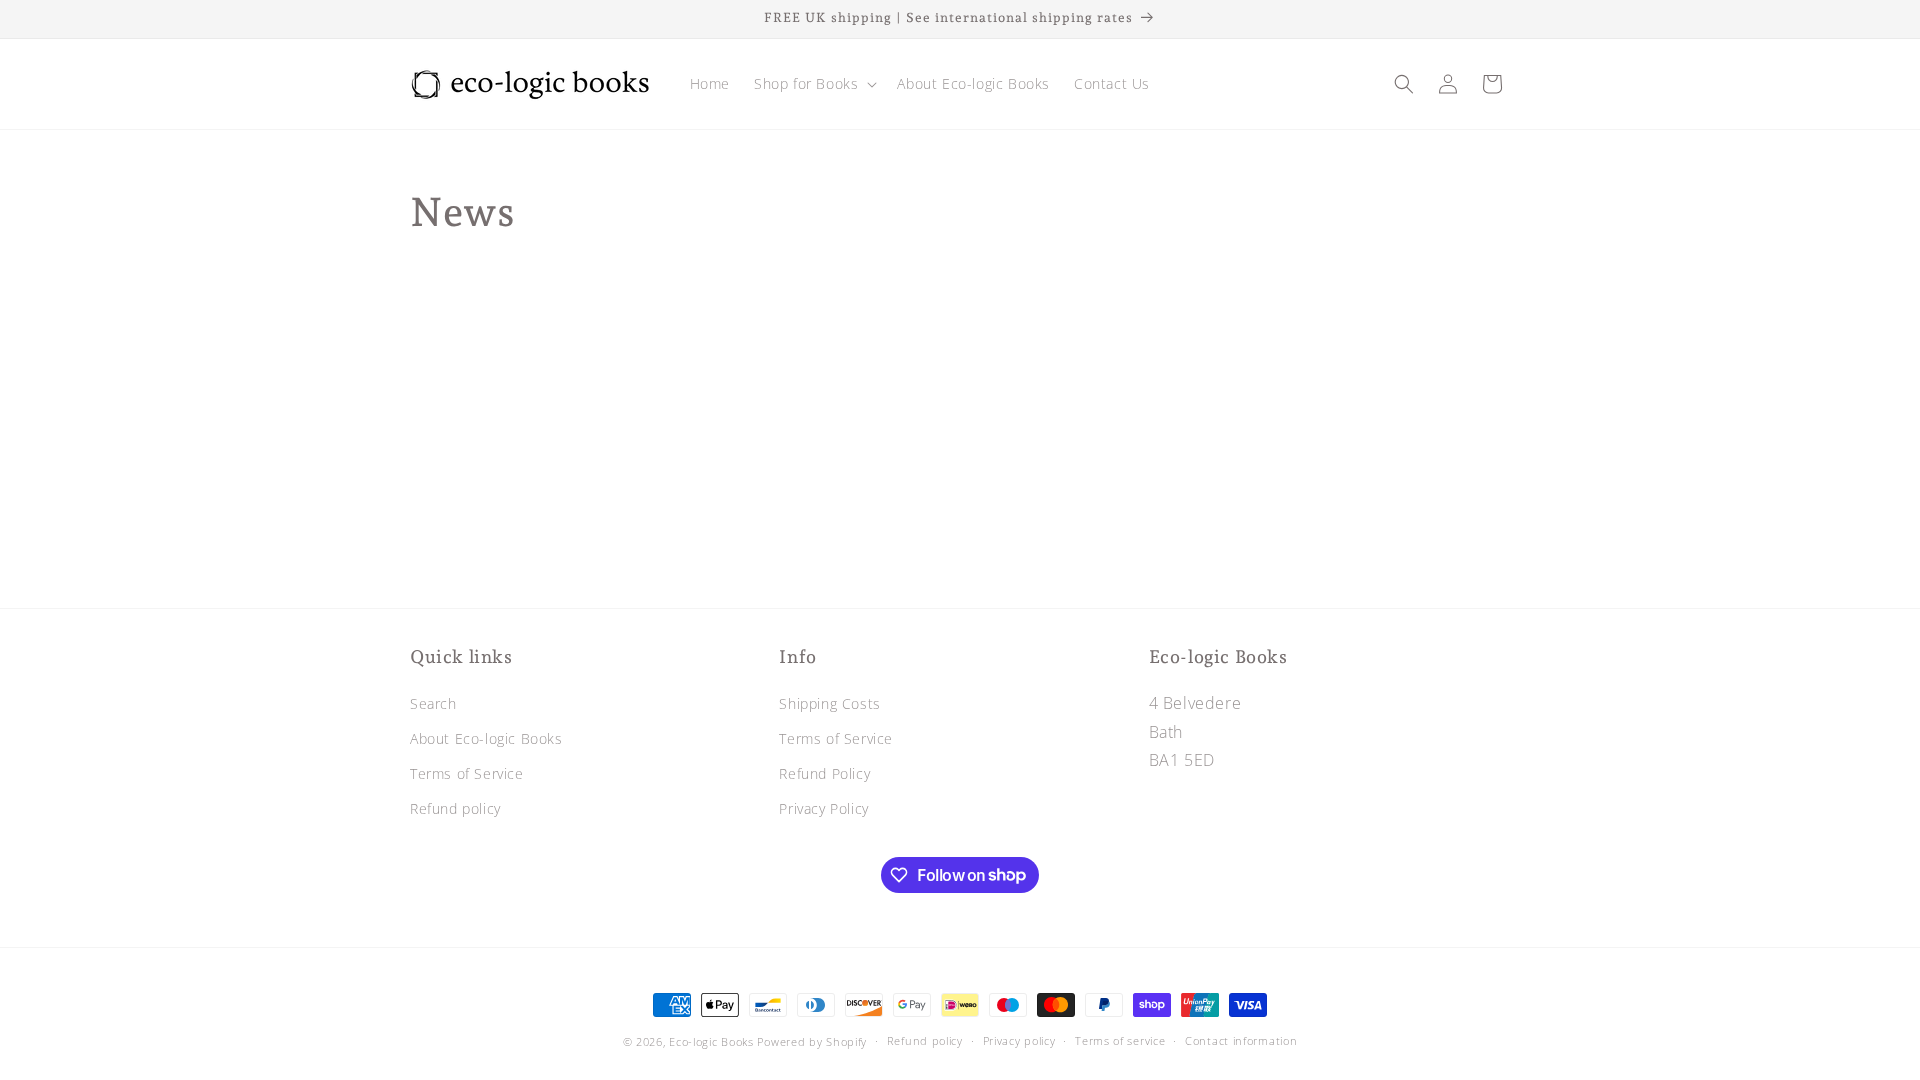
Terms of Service (467, 773)
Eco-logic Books (711, 1041)
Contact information (1241, 1040)
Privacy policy (1019, 1040)
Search (433, 703)
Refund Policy (824, 773)
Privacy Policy (823, 808)
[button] (813, 84)
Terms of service (1120, 1040)
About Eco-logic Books (486, 738)
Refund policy (455, 808)
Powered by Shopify (812, 1041)
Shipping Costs (829, 703)
